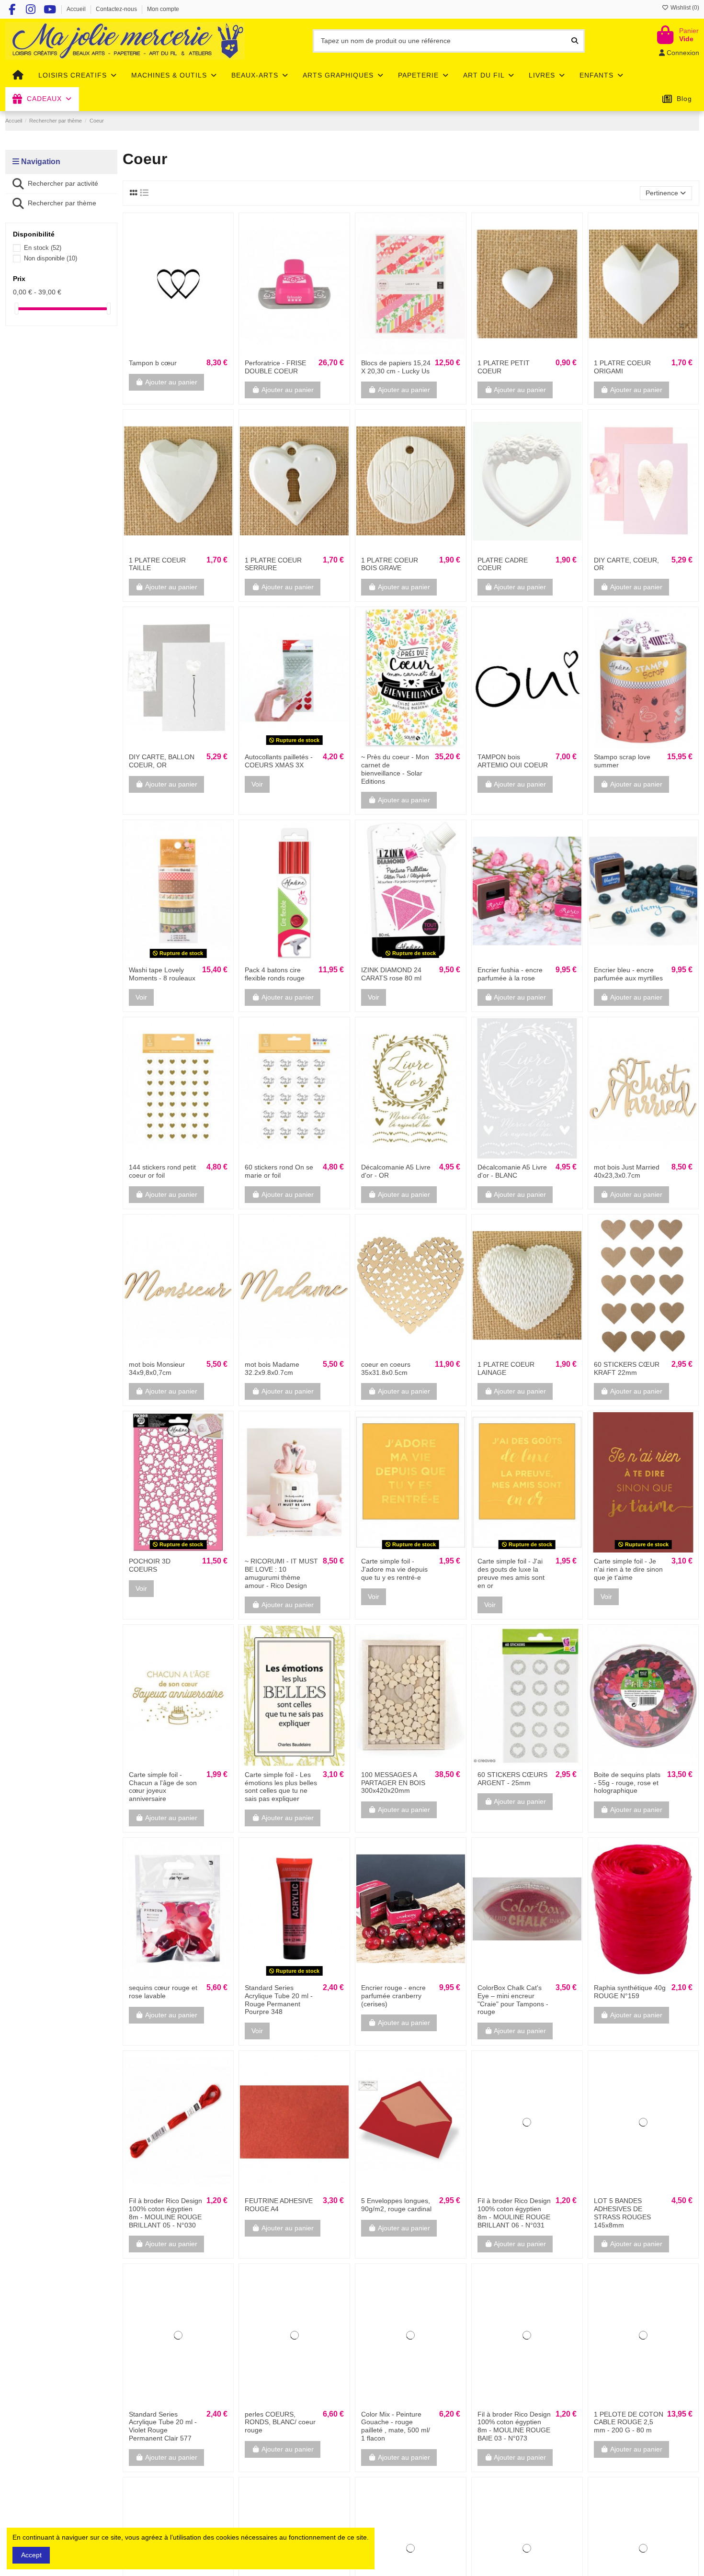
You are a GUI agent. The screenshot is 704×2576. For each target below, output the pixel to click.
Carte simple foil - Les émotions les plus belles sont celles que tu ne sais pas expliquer (281, 1787)
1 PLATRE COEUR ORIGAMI (622, 367)
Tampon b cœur (153, 363)
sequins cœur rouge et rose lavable (163, 1992)
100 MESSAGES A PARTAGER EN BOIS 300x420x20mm (393, 1783)
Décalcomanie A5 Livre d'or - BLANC (512, 1171)
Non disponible (51, 258)
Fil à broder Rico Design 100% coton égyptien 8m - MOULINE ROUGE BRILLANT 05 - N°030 (165, 2213)
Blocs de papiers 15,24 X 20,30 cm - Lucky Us (396, 367)
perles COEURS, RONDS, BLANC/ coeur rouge (280, 2422)
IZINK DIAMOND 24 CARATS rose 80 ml (391, 974)
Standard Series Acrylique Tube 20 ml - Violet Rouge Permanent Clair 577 (163, 2426)
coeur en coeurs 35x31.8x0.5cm (386, 1368)
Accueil (77, 9)
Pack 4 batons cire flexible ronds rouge (275, 974)
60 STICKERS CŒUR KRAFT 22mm (627, 1368)
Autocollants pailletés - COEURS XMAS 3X (279, 761)
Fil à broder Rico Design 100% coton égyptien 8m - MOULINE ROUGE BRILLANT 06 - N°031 (514, 2213)
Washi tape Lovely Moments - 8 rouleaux (162, 974)
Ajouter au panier (171, 382)
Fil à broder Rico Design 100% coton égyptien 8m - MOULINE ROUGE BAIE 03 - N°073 (514, 2426)
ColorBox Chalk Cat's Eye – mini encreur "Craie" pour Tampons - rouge (513, 2000)
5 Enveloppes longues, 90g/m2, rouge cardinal (396, 2205)
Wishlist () (684, 8)
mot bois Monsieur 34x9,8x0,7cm (157, 1368)
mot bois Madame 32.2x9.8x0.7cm (272, 1368)
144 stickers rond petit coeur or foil (162, 1171)
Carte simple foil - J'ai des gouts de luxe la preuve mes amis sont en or (511, 1573)
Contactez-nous (117, 9)
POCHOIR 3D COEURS (150, 1565)
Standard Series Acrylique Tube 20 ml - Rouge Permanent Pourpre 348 (279, 2000)
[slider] (16, 309)
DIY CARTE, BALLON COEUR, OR (162, 761)
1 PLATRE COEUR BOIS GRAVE (390, 564)
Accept (31, 2555)
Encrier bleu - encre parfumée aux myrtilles (628, 974)
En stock (43, 248)
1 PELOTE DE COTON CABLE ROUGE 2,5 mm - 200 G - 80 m (629, 2422)
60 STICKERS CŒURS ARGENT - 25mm (512, 1779)
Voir (257, 784)
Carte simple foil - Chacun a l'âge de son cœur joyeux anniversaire (163, 1787)
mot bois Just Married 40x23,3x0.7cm (627, 1171)
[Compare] (178, 351)
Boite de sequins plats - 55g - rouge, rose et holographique (627, 1783)
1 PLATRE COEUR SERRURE (273, 564)
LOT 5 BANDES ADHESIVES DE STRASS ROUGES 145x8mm (622, 2213)
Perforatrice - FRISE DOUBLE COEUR (275, 367)
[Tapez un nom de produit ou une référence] (575, 41)
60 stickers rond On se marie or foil (279, 1171)
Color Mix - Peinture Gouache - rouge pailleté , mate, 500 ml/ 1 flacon (396, 2426)
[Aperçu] (192, 351)
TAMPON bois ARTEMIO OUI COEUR (513, 761)
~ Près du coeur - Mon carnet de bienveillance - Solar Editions (395, 769)
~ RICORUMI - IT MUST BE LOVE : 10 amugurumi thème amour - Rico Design (281, 1573)
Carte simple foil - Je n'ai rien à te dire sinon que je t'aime (628, 1569)
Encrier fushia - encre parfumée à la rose (510, 974)
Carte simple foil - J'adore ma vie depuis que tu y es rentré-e (394, 1569)
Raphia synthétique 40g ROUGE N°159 (630, 1992)
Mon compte (163, 9)
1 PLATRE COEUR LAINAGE (506, 1368)
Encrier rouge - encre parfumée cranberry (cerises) (393, 1996)
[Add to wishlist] (164, 351)
